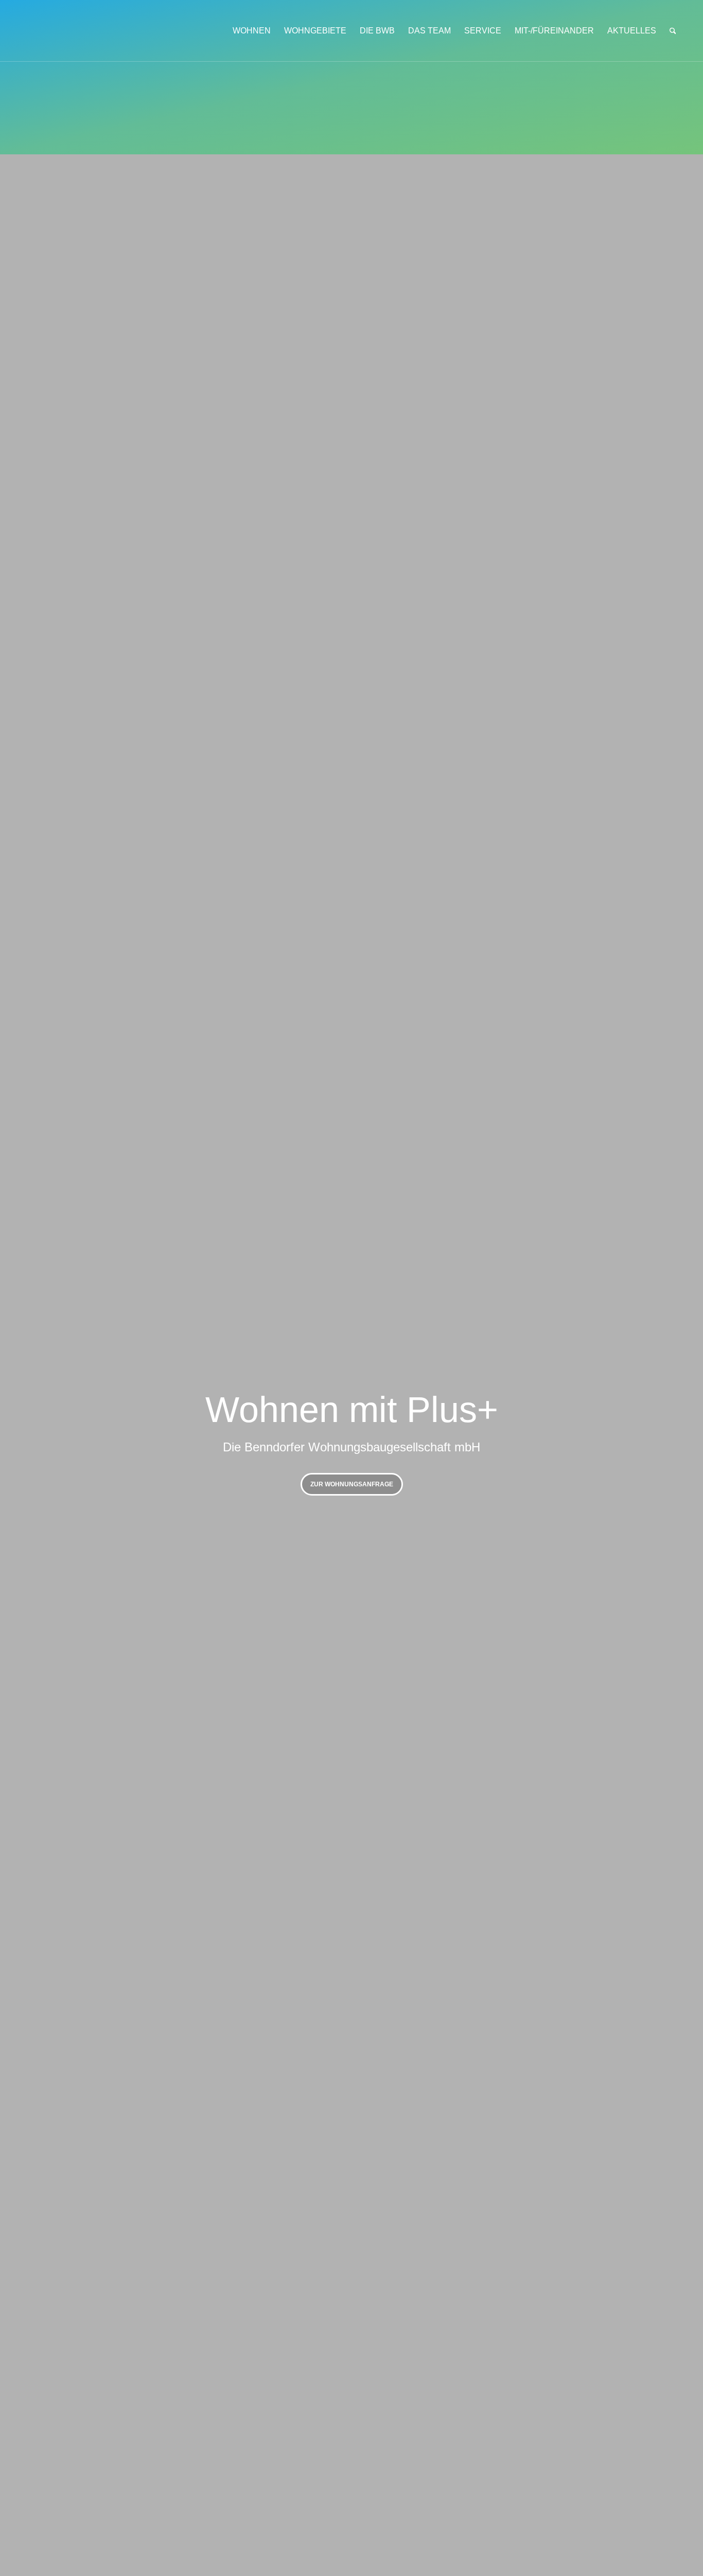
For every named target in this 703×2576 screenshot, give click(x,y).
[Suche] (673, 31)
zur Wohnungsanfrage (352, 1484)
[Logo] (97, 31)
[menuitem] (252, 31)
